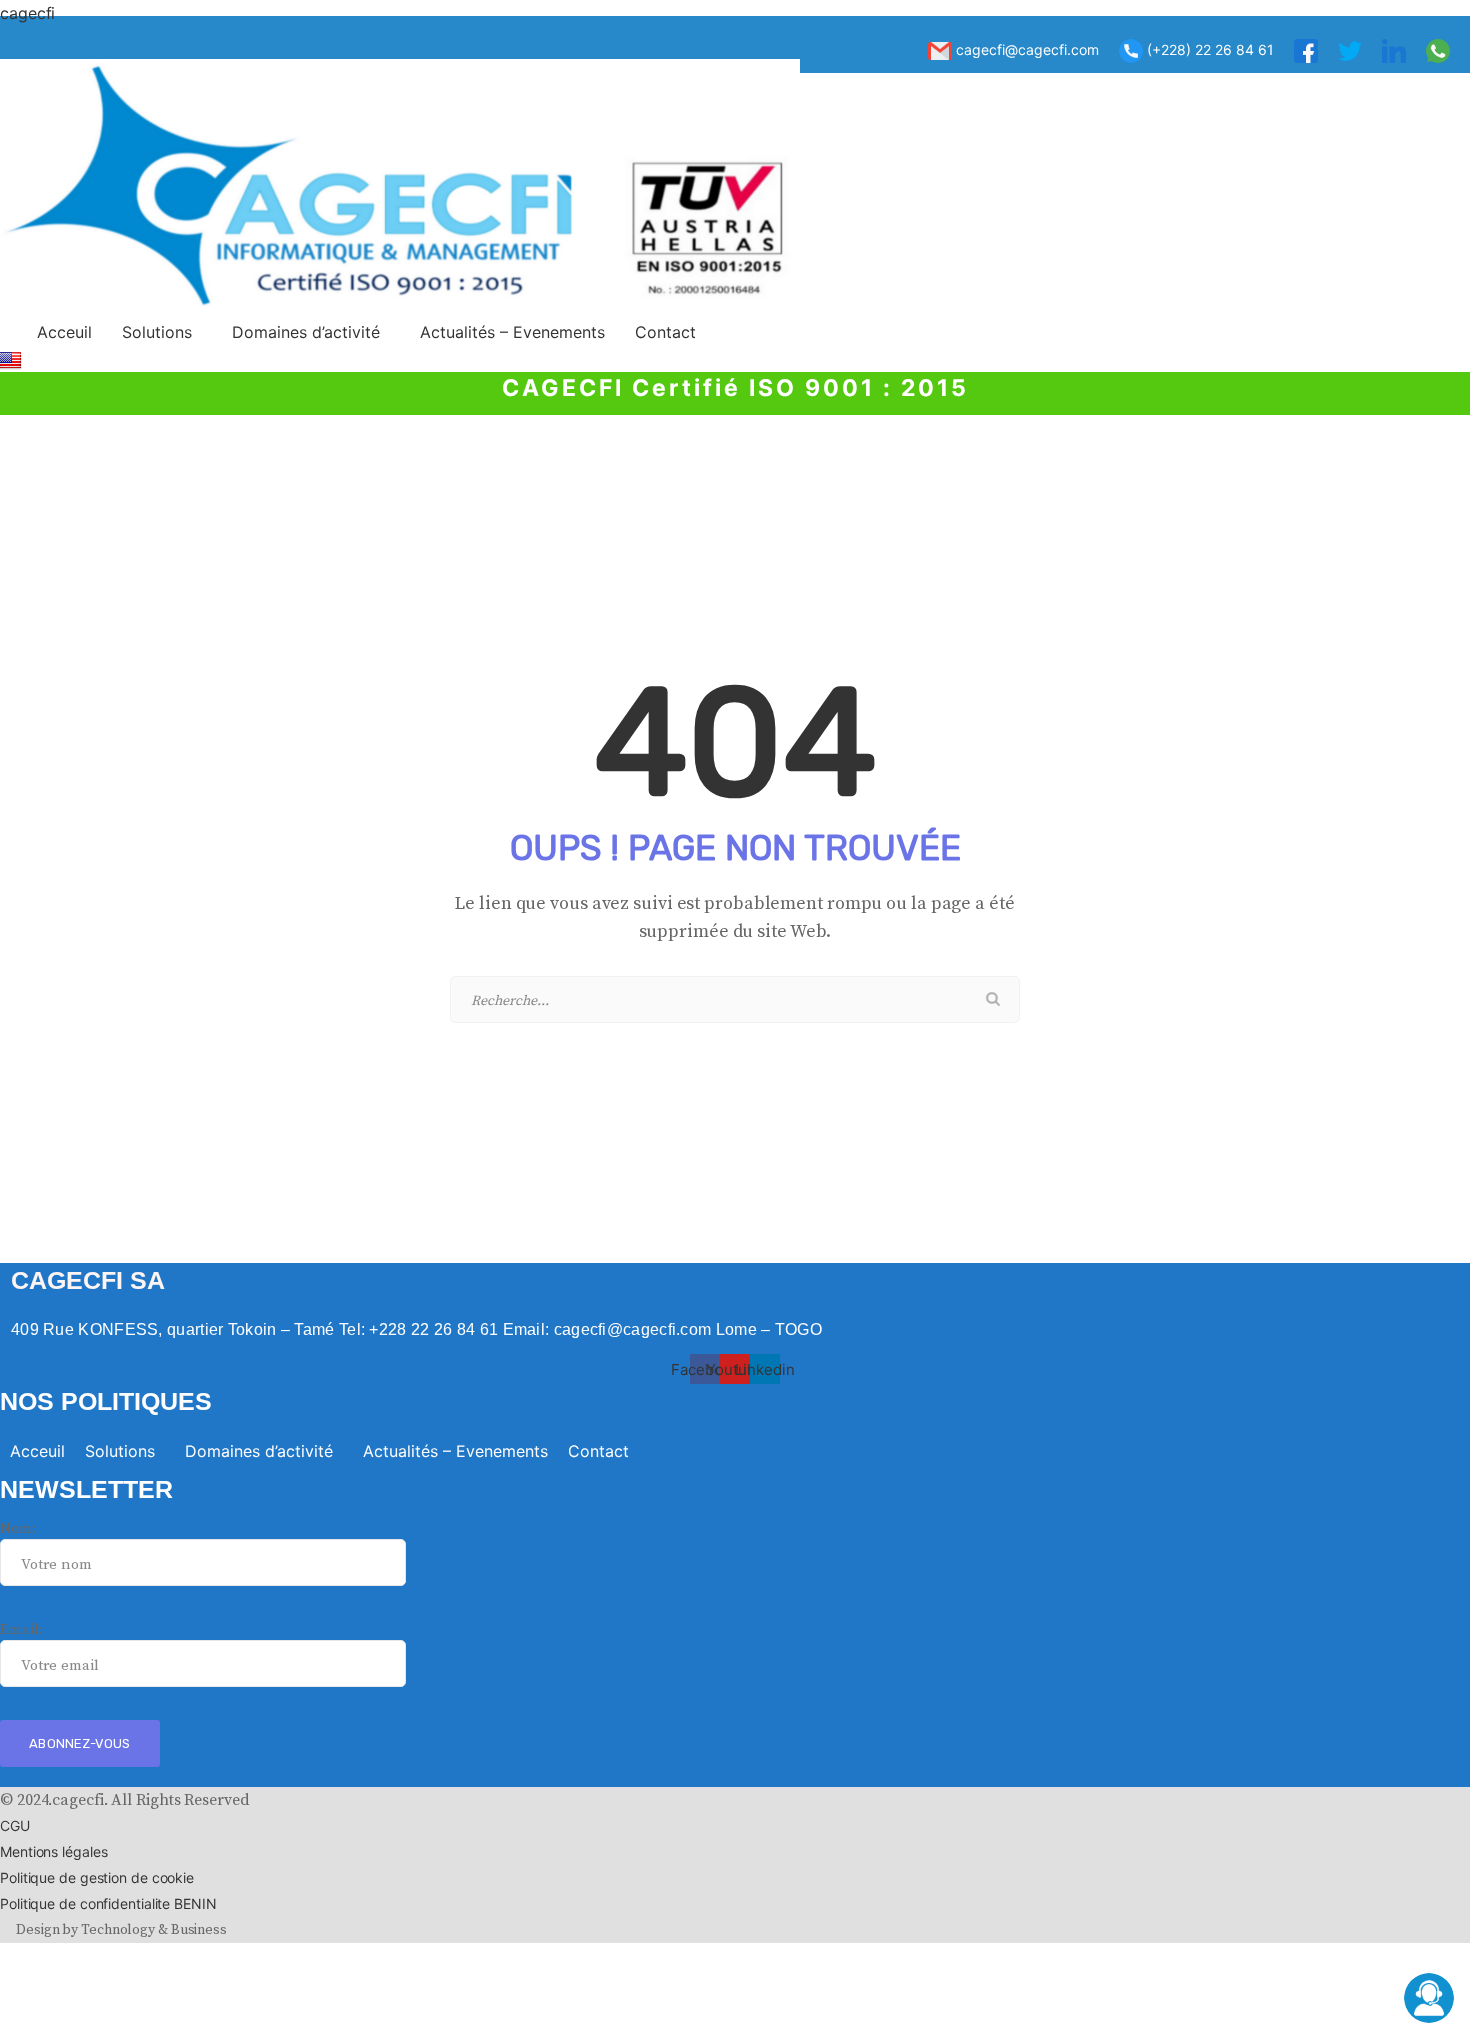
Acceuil (64, 332)
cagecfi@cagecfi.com (1025, 49)
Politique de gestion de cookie (97, 1877)
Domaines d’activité (306, 332)
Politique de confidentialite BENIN (108, 1903)
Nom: (18, 1528)
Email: (21, 1629)
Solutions (157, 332)
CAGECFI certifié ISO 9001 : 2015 (735, 388)
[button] (162, 332)
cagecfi (27, 13)
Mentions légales (53, 1851)
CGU (15, 1825)
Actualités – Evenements (512, 332)
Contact (665, 332)
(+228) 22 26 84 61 (1208, 49)
